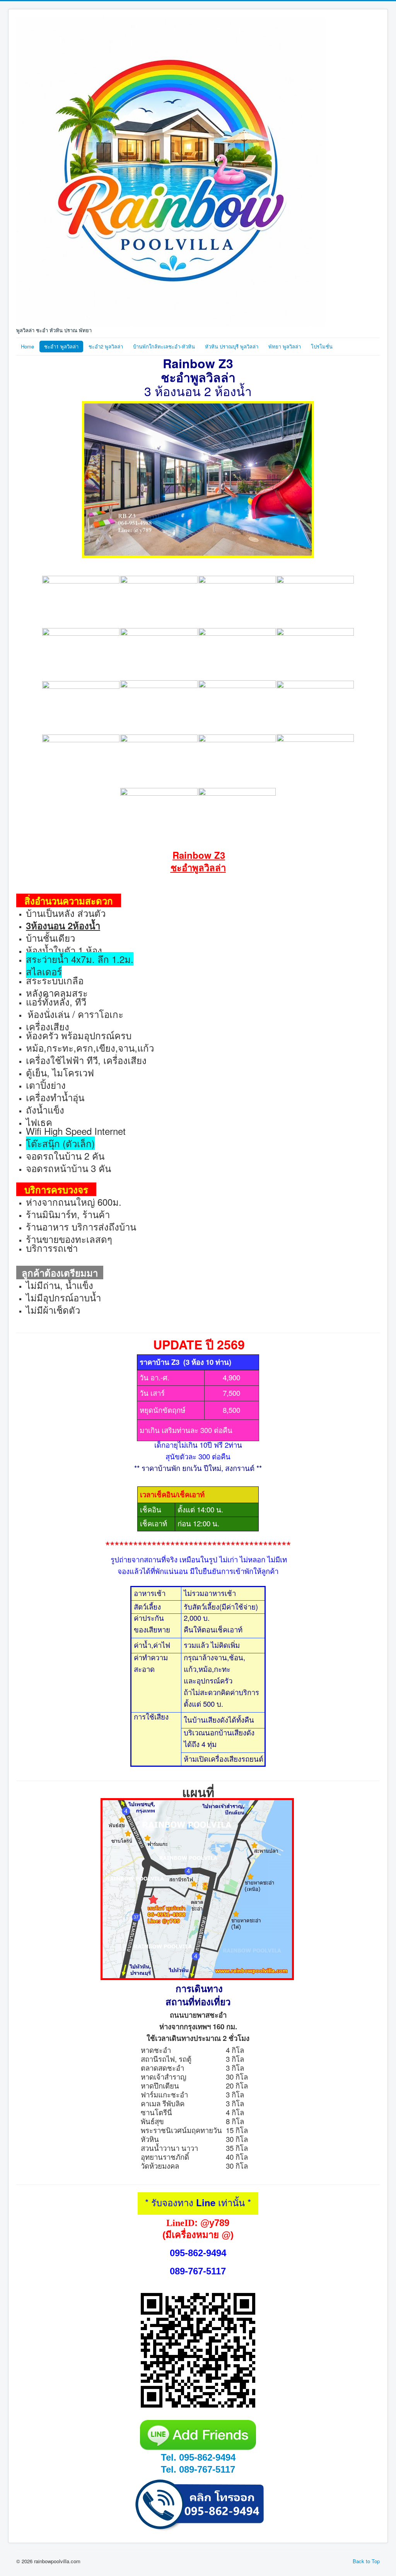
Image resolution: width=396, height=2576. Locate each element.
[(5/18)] (81, 654)
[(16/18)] (315, 761)
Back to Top (366, 2561)
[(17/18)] (159, 814)
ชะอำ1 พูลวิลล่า (61, 346)
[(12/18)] (315, 707)
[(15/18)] (237, 760)
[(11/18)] (237, 707)
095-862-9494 (198, 2253)
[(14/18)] (159, 760)
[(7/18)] (237, 654)
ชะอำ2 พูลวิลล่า (106, 346)
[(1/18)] (81, 602)
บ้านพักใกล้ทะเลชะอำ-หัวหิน (164, 346)
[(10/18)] (159, 707)
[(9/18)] (81, 707)
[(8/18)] (315, 654)
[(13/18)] (81, 760)
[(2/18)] (159, 602)
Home (27, 346)
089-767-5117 (198, 2271)
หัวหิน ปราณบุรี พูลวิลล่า (232, 346)
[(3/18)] (237, 602)
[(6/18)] (159, 654)
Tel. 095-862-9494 (198, 2457)
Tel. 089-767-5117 (198, 2469)
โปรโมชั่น (322, 346)
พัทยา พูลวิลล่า (285, 346)
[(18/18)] (237, 814)
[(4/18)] (315, 602)
